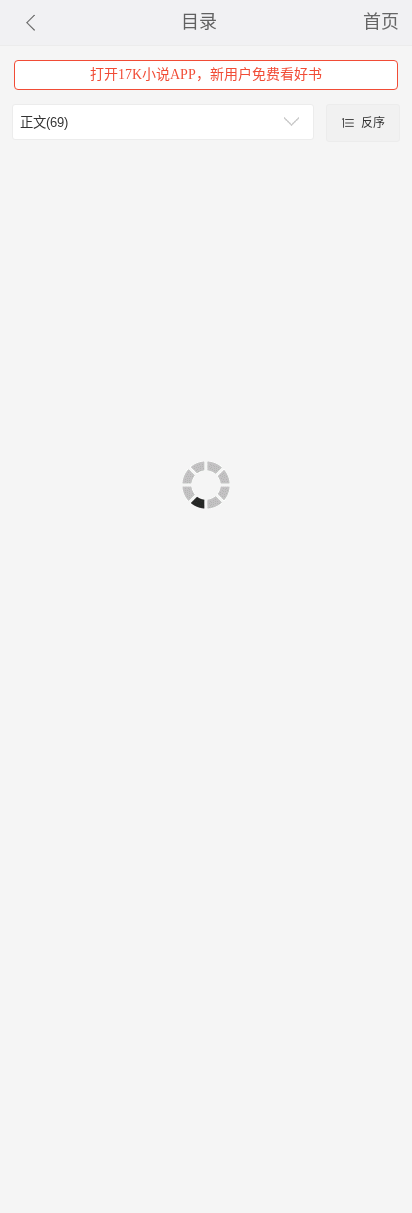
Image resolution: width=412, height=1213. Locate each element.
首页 (381, 22)
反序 (371, 123)
